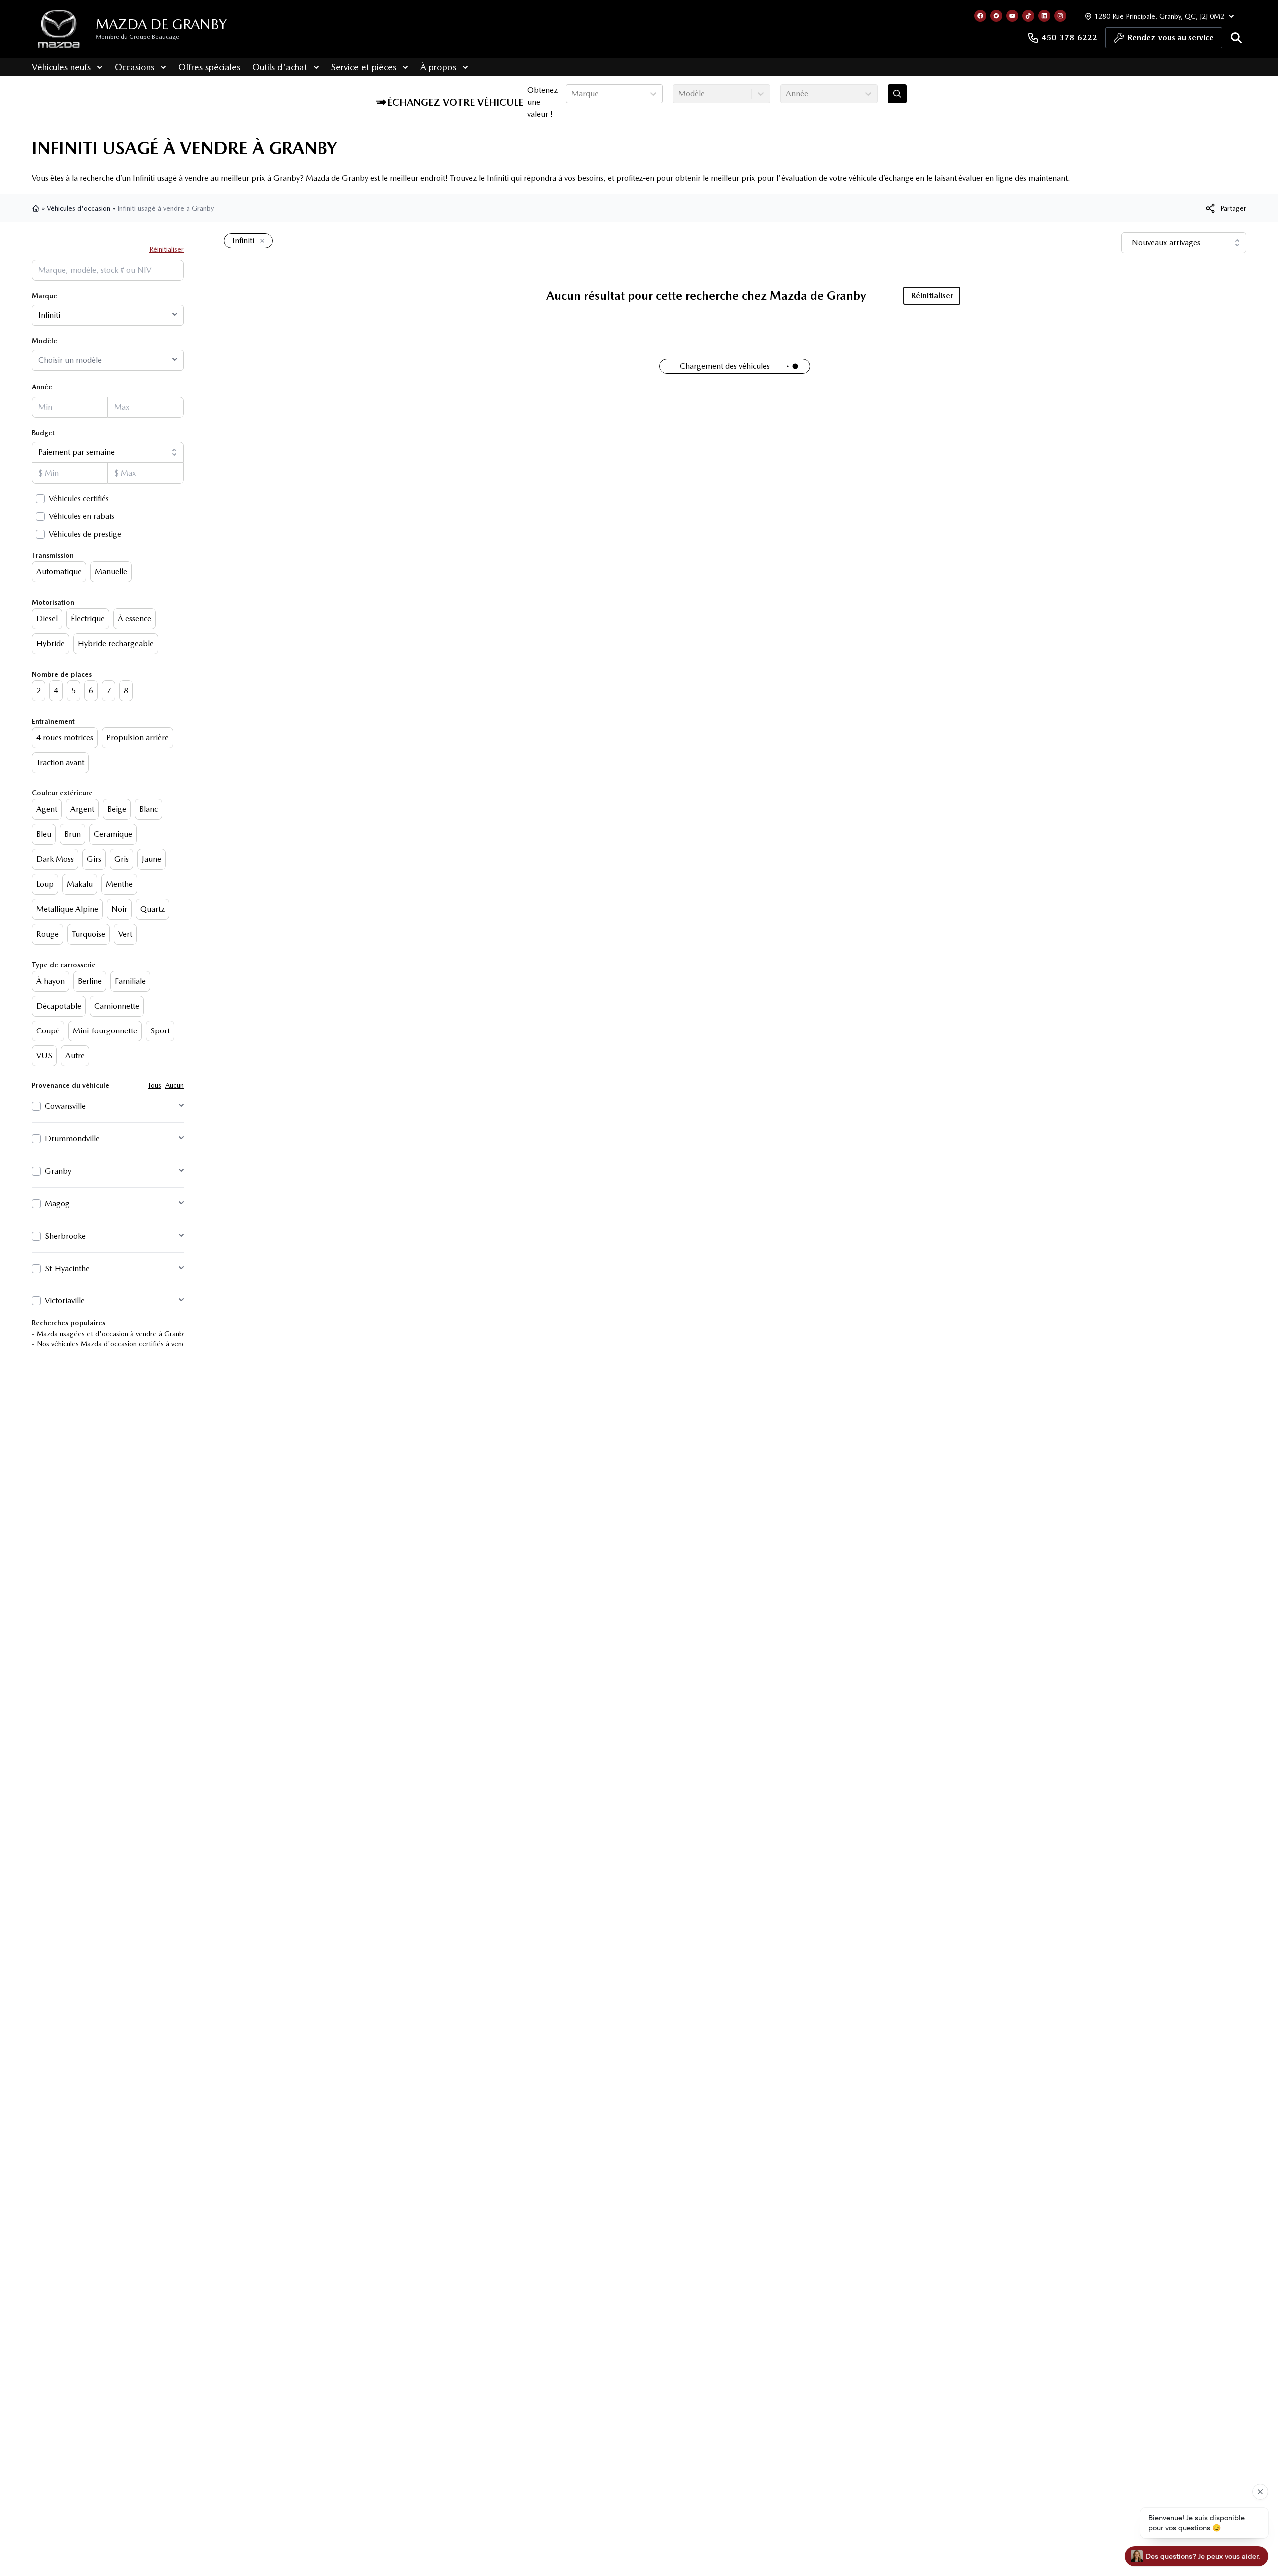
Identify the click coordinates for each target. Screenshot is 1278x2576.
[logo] (59, 29)
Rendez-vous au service (1171, 38)
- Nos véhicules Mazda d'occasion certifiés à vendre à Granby (127, 1344)
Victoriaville (65, 1301)
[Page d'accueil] (37, 208)
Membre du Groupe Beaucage (138, 37)
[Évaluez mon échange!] (897, 94)
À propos (438, 67)
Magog (57, 1203)
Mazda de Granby (161, 24)
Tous (155, 1085)
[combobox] (572, 94)
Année (42, 387)
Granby (58, 1171)
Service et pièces (364, 67)
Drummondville (72, 1139)
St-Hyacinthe (67, 1268)
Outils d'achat (280, 67)
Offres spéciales (209, 67)
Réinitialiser (166, 249)
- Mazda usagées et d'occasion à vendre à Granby (109, 1334)
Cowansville (65, 1106)
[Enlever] (260, 241)
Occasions (135, 67)
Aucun (174, 1085)
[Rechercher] (1236, 38)
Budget (43, 433)
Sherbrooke (65, 1236)
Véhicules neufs (61, 67)
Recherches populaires (69, 1323)
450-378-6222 (1069, 38)
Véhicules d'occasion (79, 208)
